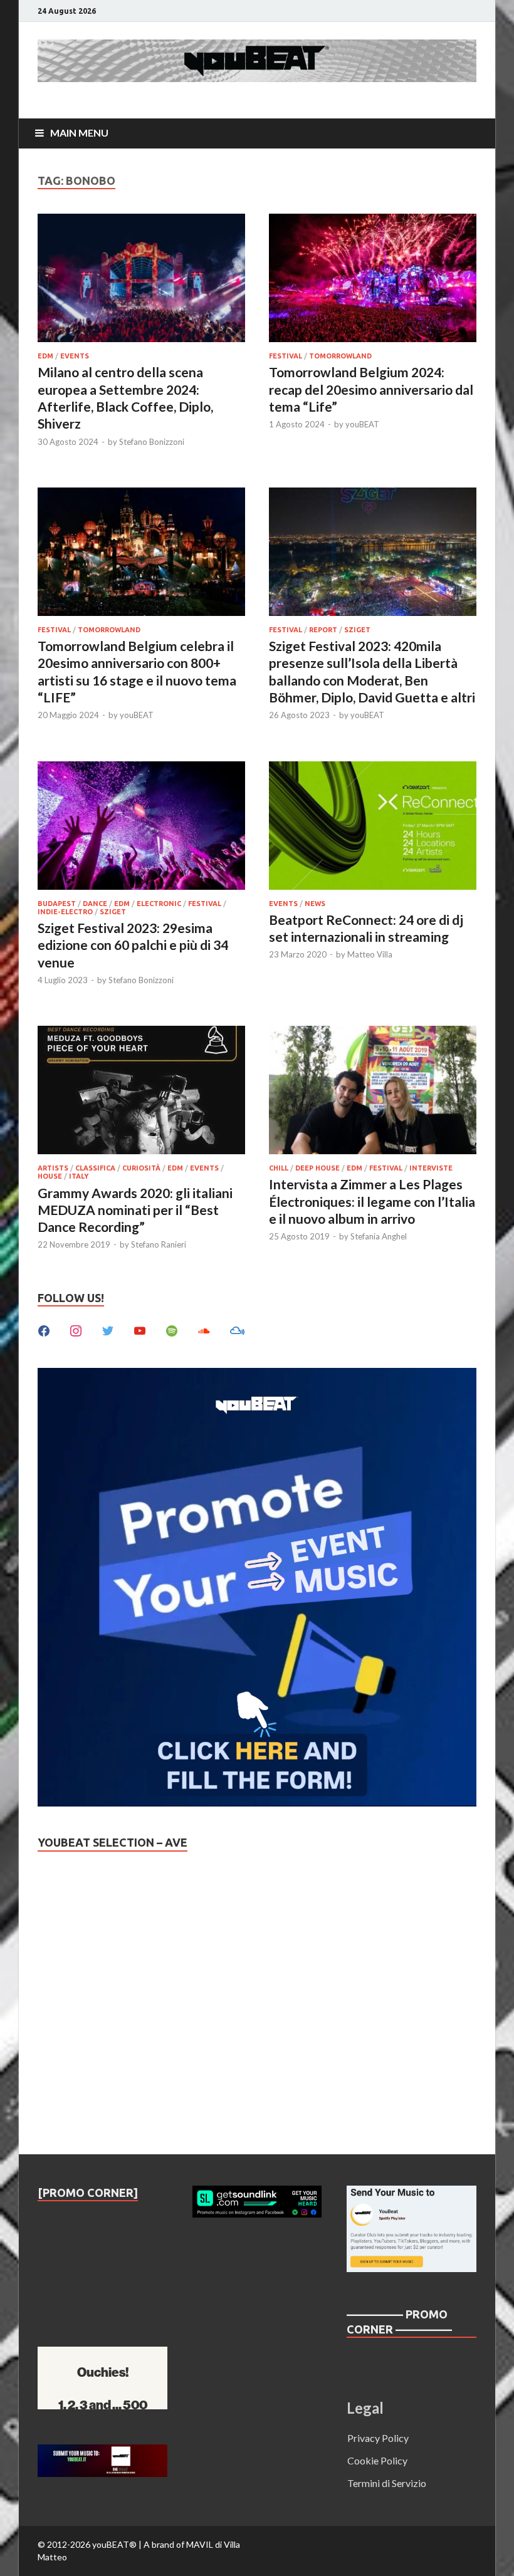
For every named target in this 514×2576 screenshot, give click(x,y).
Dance (95, 904)
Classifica (95, 1168)
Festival (286, 356)
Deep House (317, 1168)
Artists (53, 1168)
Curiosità (141, 1168)
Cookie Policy (377, 2460)
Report (323, 630)
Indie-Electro (65, 912)
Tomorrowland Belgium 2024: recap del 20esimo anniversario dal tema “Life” (371, 389)
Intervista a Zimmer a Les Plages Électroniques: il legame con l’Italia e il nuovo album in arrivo (372, 1201)
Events (75, 356)
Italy (79, 1176)
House (50, 1176)
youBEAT (362, 424)
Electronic (159, 904)
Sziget (357, 630)
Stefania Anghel (379, 1236)
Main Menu (79, 133)
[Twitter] (108, 1329)
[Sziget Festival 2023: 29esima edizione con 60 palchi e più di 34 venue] (141, 827)
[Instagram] (76, 1329)
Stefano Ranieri (159, 1244)
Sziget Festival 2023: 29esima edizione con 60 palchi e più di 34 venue (133, 945)
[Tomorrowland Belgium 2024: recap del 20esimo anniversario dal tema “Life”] (373, 280)
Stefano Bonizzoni (152, 442)
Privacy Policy (378, 2438)
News (315, 904)
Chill (279, 1168)
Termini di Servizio (387, 2483)
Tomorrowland (340, 356)
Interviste (431, 1168)
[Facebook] (44, 1329)
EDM (45, 356)
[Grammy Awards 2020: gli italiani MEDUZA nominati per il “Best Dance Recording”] (141, 1092)
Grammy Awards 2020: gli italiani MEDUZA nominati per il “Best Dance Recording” (135, 1210)
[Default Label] (140, 1329)
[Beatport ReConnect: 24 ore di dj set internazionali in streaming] (373, 827)
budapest (57, 904)
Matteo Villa (370, 954)
